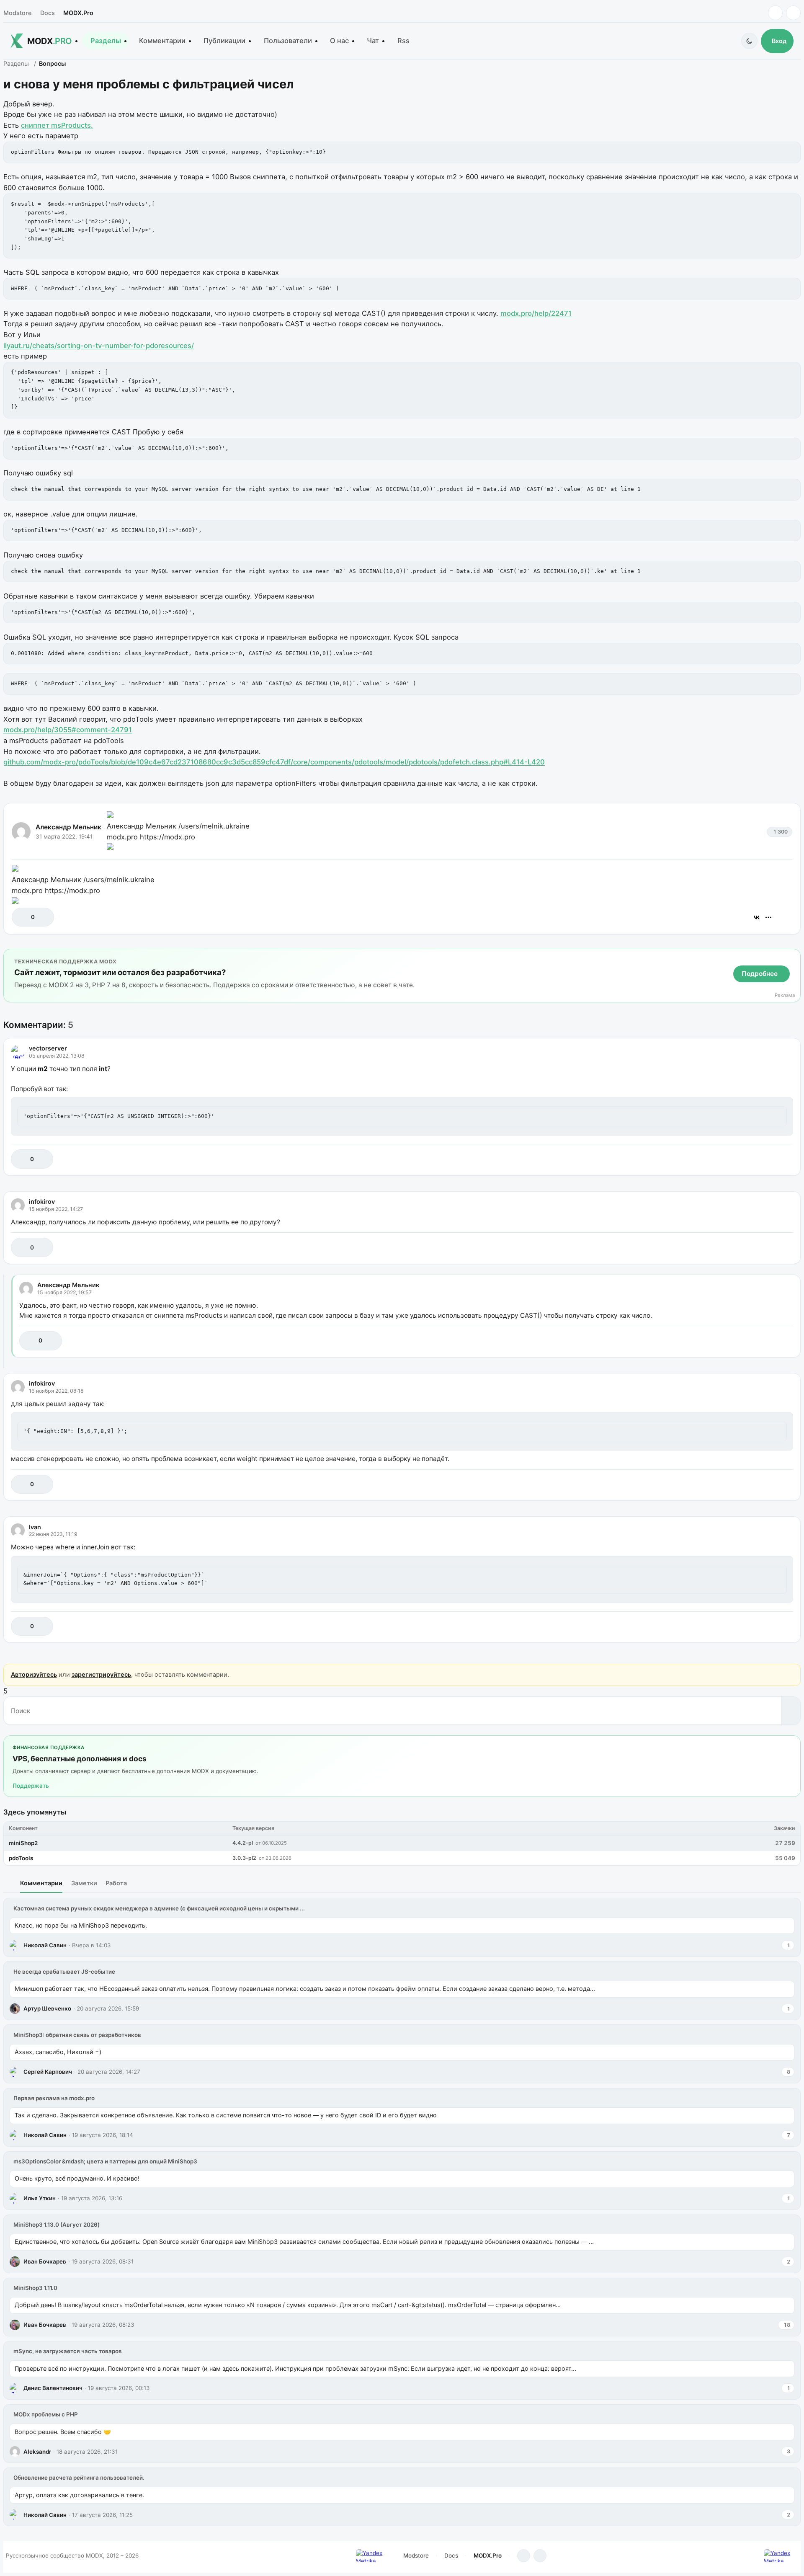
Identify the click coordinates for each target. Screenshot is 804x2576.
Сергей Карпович (48, 2072)
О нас (339, 41)
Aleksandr (37, 2452)
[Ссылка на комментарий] (766, 1159)
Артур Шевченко (47, 2008)
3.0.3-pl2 (244, 1858)
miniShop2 (23, 1843)
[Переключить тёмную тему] (749, 41)
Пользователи (288, 41)
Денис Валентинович (53, 2388)
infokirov (42, 1202)
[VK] (793, 13)
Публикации (224, 41)
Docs (48, 13)
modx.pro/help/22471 (536, 313)
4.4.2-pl (243, 1843)
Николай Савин (45, 1945)
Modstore (17, 13)
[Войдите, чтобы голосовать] (22, 917)
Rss (403, 41)
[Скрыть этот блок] (792, 957)
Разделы (106, 41)
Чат (373, 41)
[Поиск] (791, 1711)
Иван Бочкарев (45, 2261)
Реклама (785, 995)
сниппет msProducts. (57, 125)
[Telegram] (775, 13)
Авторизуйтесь (34, 1674)
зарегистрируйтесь (101, 1674)
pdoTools (21, 1858)
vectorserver (48, 1048)
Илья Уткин (40, 2198)
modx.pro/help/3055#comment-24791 (68, 730)
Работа (116, 1883)
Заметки (84, 1883)
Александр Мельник (68, 827)
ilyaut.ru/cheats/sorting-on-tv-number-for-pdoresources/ (99, 346)
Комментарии (162, 41)
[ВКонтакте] (757, 917)
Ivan (35, 1527)
